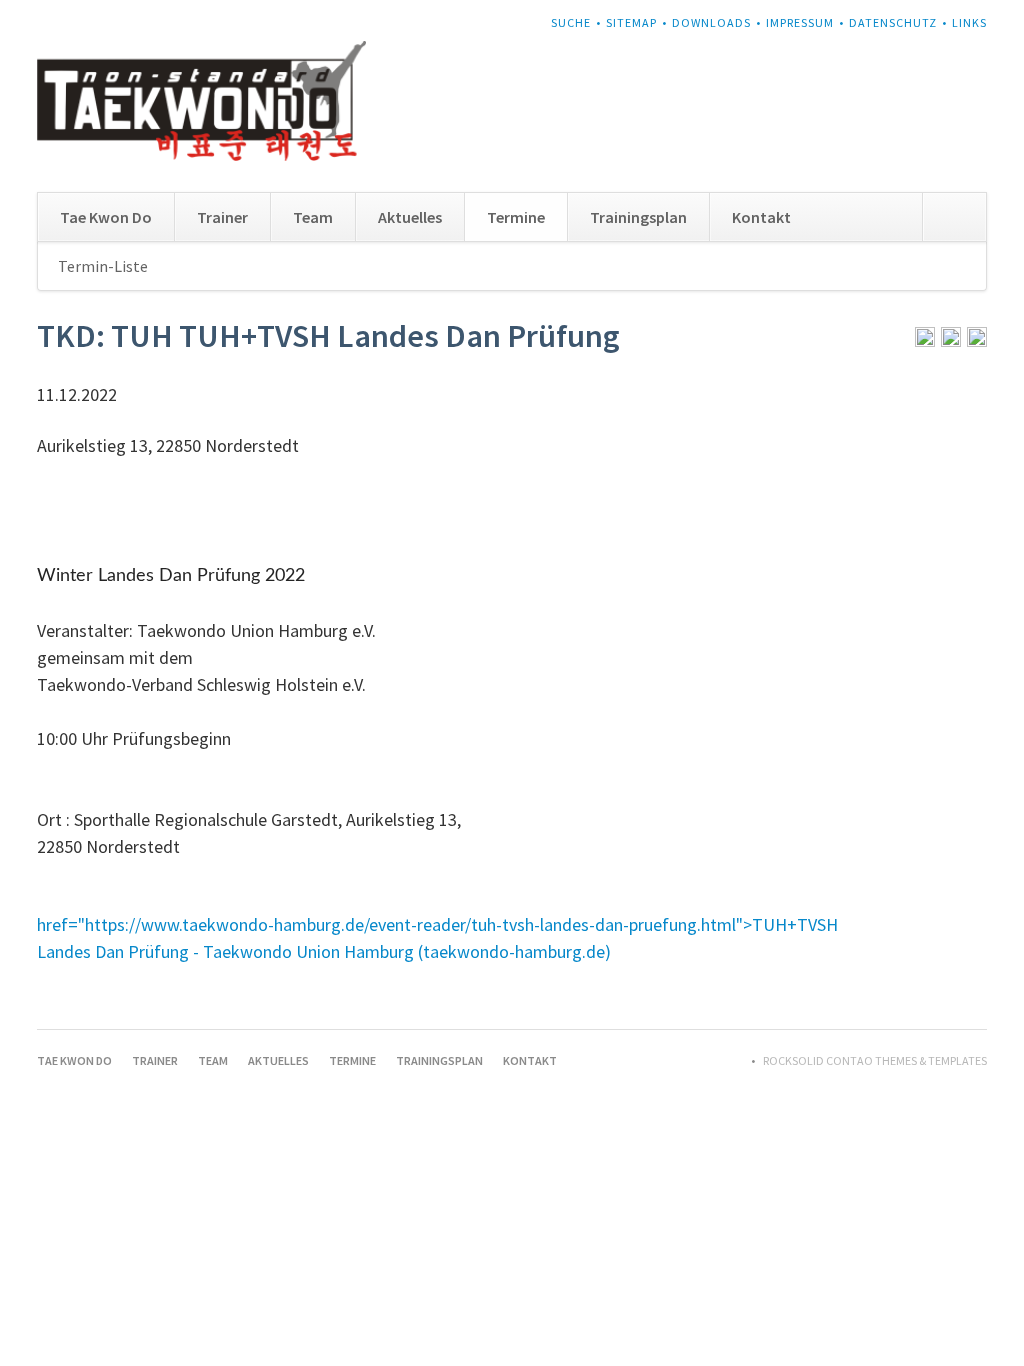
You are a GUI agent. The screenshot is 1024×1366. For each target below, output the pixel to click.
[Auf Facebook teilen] (951, 340)
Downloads (711, 22)
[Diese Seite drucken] (925, 340)
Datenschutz (893, 22)
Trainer (222, 217)
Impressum (800, 22)
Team (313, 217)
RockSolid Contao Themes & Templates (875, 1060)
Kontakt (761, 217)
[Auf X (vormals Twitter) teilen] (977, 340)
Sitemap (631, 22)
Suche (571, 22)
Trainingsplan (638, 217)
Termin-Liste (103, 266)
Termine (516, 217)
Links (969, 22)
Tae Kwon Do (106, 217)
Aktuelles (410, 217)
